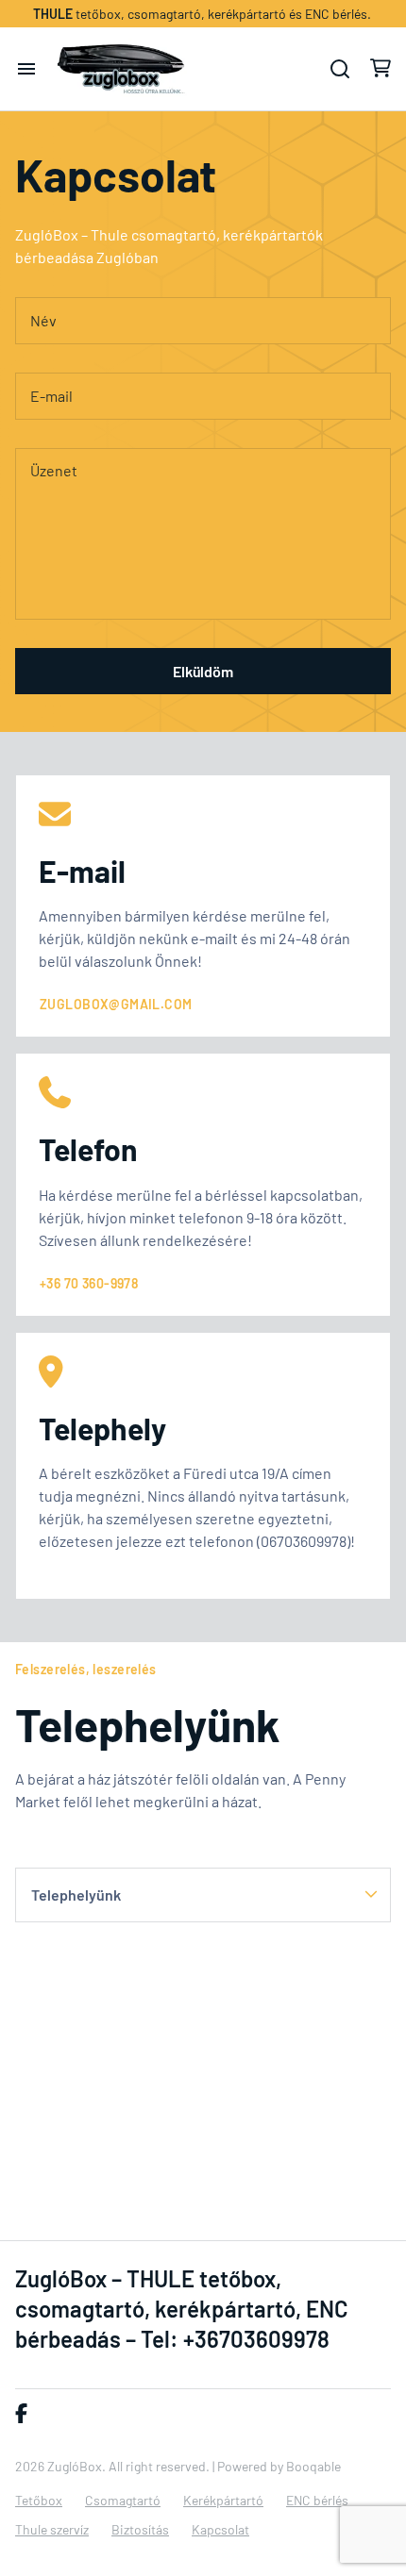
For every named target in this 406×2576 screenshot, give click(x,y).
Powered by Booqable (279, 2466)
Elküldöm (203, 671)
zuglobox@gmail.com (116, 1004)
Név (43, 320)
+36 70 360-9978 (89, 1283)
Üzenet (54, 470)
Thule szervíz (52, 2529)
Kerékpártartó (223, 2500)
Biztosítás (140, 2529)
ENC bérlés (317, 2500)
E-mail (51, 396)
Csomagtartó (123, 2500)
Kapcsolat (220, 2529)
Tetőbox (39, 2500)
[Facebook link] (21, 2414)
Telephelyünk (76, 1895)
